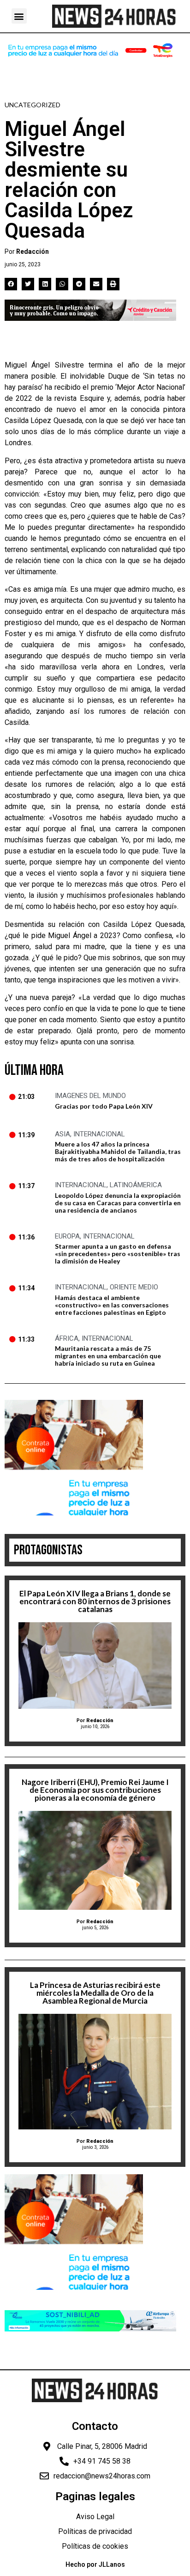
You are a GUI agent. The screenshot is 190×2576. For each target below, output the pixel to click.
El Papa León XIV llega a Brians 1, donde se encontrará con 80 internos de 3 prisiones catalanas (95, 1601)
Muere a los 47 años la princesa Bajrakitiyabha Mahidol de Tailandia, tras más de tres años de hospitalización (118, 1151)
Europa (67, 1236)
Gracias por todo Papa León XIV (104, 1106)
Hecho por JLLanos (95, 2564)
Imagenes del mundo (90, 1096)
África (67, 1338)
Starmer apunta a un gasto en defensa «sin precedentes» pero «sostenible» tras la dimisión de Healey (118, 1254)
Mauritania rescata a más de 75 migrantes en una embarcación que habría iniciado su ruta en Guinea (108, 1356)
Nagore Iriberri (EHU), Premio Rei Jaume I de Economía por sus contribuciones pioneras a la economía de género (95, 1790)
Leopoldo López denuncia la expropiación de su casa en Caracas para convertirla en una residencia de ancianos (118, 1203)
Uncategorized (33, 105)
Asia (62, 1134)
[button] (19, 16)
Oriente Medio (134, 1287)
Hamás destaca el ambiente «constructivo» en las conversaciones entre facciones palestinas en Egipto (112, 1305)
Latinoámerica (136, 1185)
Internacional (99, 1134)
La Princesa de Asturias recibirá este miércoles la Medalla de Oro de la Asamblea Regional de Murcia (95, 1993)
